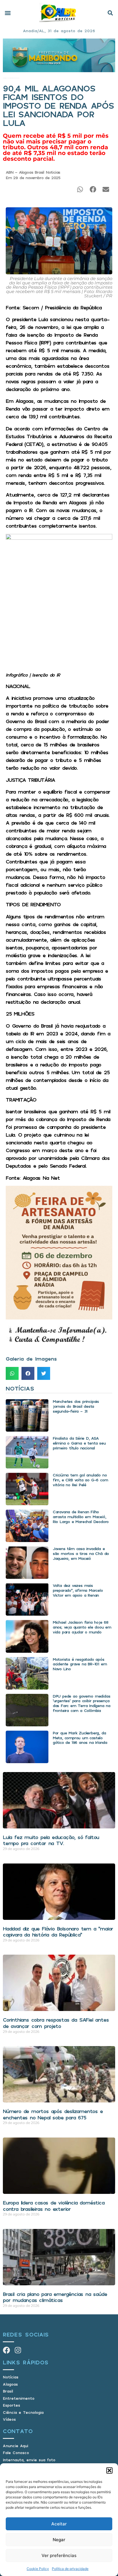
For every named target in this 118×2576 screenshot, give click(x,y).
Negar (59, 2540)
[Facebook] (6, 2350)
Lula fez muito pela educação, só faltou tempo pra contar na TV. (51, 1840)
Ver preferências (59, 2555)
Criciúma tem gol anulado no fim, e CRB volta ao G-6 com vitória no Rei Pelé (80, 1480)
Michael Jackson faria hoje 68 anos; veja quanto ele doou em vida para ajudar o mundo (82, 1627)
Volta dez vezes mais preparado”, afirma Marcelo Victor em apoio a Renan (78, 1590)
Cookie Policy (38, 2569)
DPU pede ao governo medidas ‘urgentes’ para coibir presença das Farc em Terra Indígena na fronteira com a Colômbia (81, 1703)
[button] (109, 2470)
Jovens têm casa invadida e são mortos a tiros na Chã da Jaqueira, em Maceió (81, 1553)
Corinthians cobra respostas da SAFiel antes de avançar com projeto (56, 2023)
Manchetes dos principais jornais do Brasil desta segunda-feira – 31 (76, 1406)
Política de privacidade (70, 2569)
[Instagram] (18, 2350)
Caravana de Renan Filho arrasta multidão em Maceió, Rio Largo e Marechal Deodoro (81, 1517)
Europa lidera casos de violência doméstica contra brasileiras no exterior (54, 2206)
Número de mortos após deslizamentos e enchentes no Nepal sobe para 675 (53, 2114)
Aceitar (59, 2524)
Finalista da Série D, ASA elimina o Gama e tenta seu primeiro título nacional (79, 1443)
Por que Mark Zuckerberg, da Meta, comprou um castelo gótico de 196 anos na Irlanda (80, 1738)
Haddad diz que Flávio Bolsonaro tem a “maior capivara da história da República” (58, 1932)
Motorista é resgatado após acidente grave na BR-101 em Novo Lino (80, 1664)
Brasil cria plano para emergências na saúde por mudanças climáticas (55, 2297)
